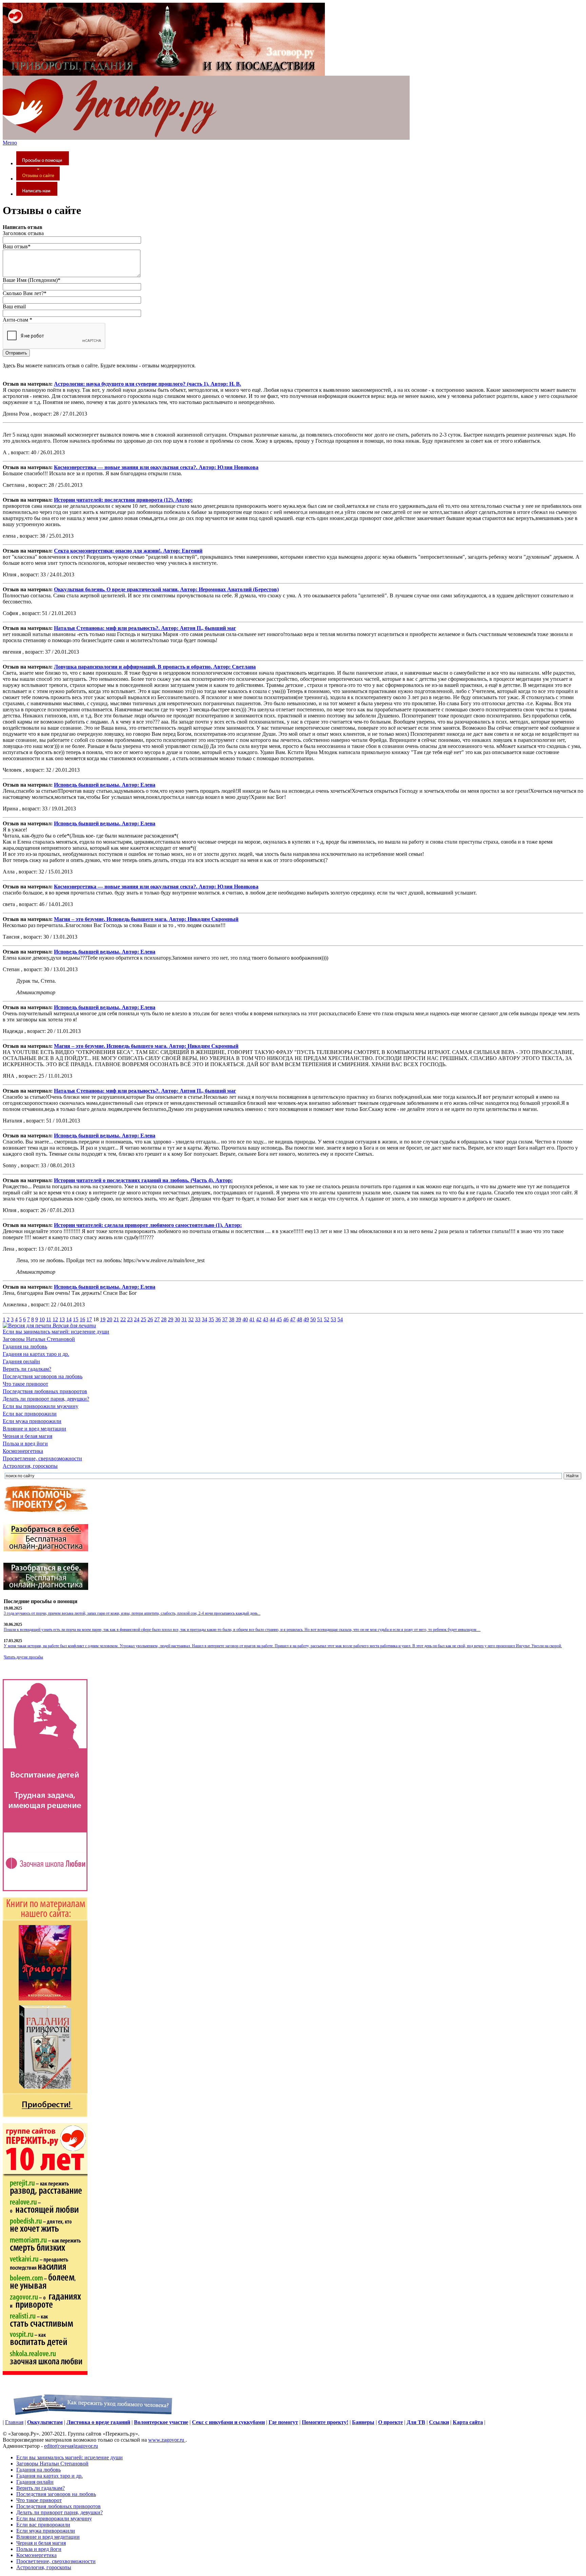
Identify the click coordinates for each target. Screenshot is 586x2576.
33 (198, 1319)
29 (171, 1319)
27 (157, 1319)
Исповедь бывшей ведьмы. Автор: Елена (105, 785)
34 (204, 1319)
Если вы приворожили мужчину (41, 1406)
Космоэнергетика (23, 1451)
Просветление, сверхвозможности (42, 1458)
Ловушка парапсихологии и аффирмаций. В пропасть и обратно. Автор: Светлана (155, 667)
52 (327, 1319)
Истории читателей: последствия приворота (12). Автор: (123, 500)
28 (164, 1319)
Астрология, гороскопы (30, 1466)
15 (76, 1319)
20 (110, 1319)
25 (143, 1319)
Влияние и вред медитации (34, 1429)
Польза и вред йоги (25, 1444)
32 (191, 1319)
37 (225, 1319)
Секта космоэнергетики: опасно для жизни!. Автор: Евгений (128, 551)
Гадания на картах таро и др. (36, 1354)
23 (130, 1319)
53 (333, 1319)
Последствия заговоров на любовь (43, 1376)
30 (177, 1319)
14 (69, 1319)
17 (89, 1319)
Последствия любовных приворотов (45, 1391)
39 (238, 1319)
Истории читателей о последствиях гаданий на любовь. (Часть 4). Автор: (143, 1180)
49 (306, 1319)
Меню (10, 143)
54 (340, 1319)
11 (49, 1319)
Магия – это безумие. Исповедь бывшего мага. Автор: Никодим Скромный (146, 919)
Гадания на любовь (25, 1347)
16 (82, 1319)
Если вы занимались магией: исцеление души (56, 1332)
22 (123, 1319)
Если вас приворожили (30, 1414)
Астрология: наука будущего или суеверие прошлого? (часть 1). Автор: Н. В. (148, 384)
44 (272, 1319)
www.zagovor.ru (167, 2440)
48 (299, 1319)
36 (218, 1319)
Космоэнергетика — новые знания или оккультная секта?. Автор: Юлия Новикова (156, 467)
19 (103, 1319)
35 (211, 1319)
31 (184, 1319)
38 (232, 1319)
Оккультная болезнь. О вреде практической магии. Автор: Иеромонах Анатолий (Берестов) (166, 589)
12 (55, 1319)
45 (279, 1319)
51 (320, 1319)
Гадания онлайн (21, 1361)
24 (137, 1319)
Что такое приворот (25, 1384)
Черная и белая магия (27, 1436)
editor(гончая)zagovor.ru (71, 2446)
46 (286, 1319)
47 (293, 1319)
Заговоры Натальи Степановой (39, 1339)
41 (252, 1319)
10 (42, 1319)
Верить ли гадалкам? (27, 1369)
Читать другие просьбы (23, 1657)
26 (150, 1319)
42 (259, 1319)
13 (62, 1319)
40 (245, 1319)
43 (266, 1319)
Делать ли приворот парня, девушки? (46, 1399)
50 (313, 1319)
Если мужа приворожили (32, 1421)
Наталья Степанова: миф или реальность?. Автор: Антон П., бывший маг (145, 628)
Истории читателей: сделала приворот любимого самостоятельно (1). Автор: (148, 1225)
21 (116, 1319)
